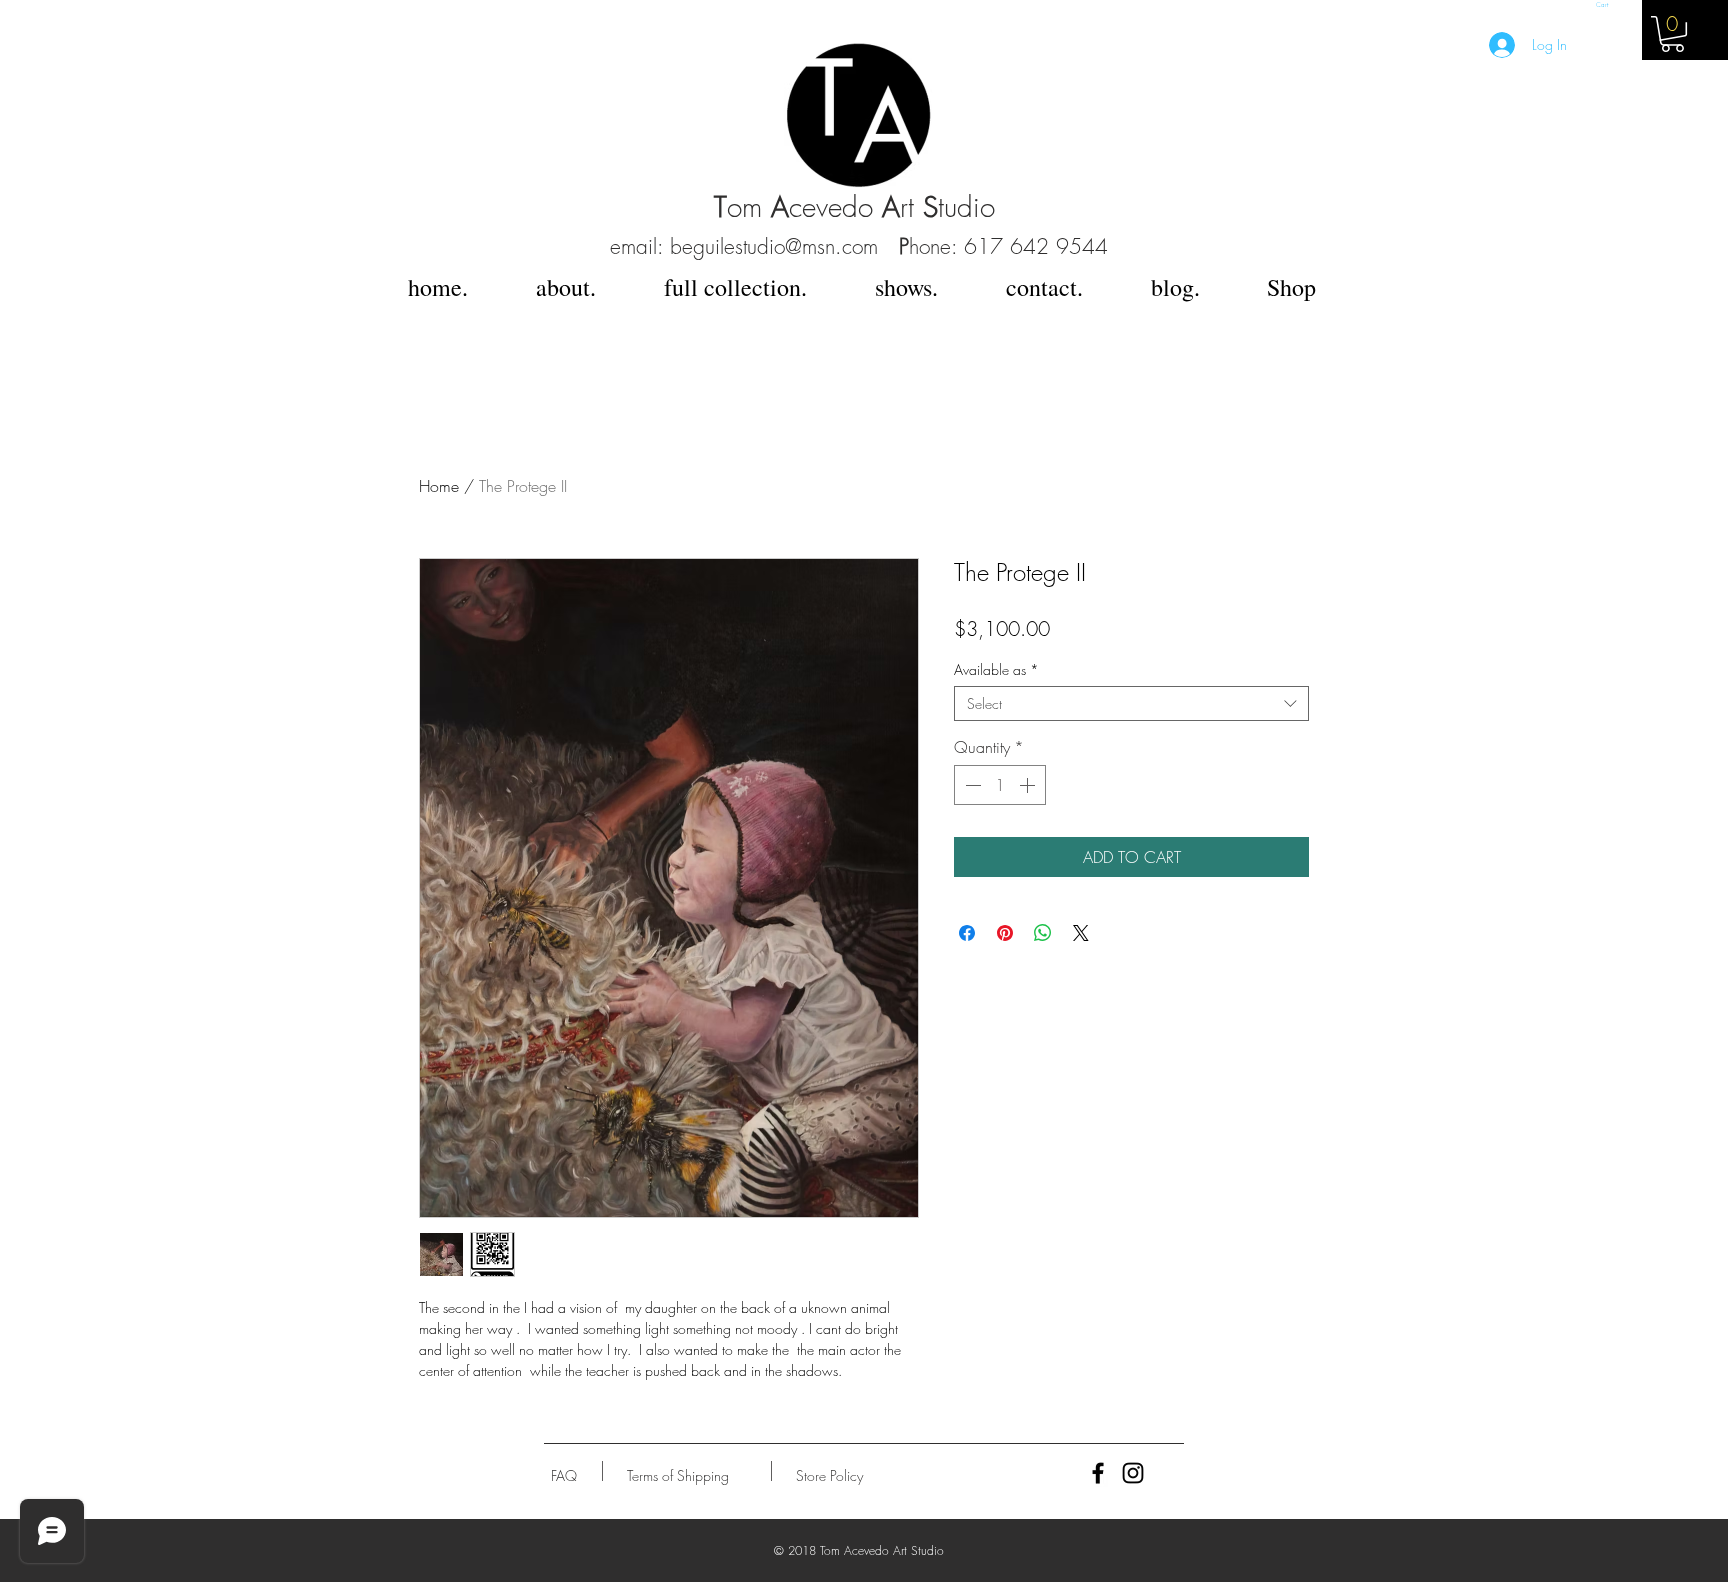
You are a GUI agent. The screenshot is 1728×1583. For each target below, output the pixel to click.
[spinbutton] (1000, 785)
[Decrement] (971, 785)
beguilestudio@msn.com (774, 246)
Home (439, 486)
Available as (996, 669)
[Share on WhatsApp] (1043, 933)
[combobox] (1131, 703)
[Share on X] (1081, 933)
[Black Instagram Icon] (1133, 1473)
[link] (1672, 34)
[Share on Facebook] (967, 933)
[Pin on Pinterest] (1005, 933)
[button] (1604, 4)
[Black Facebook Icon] (1098, 1473)
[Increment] (1029, 785)
